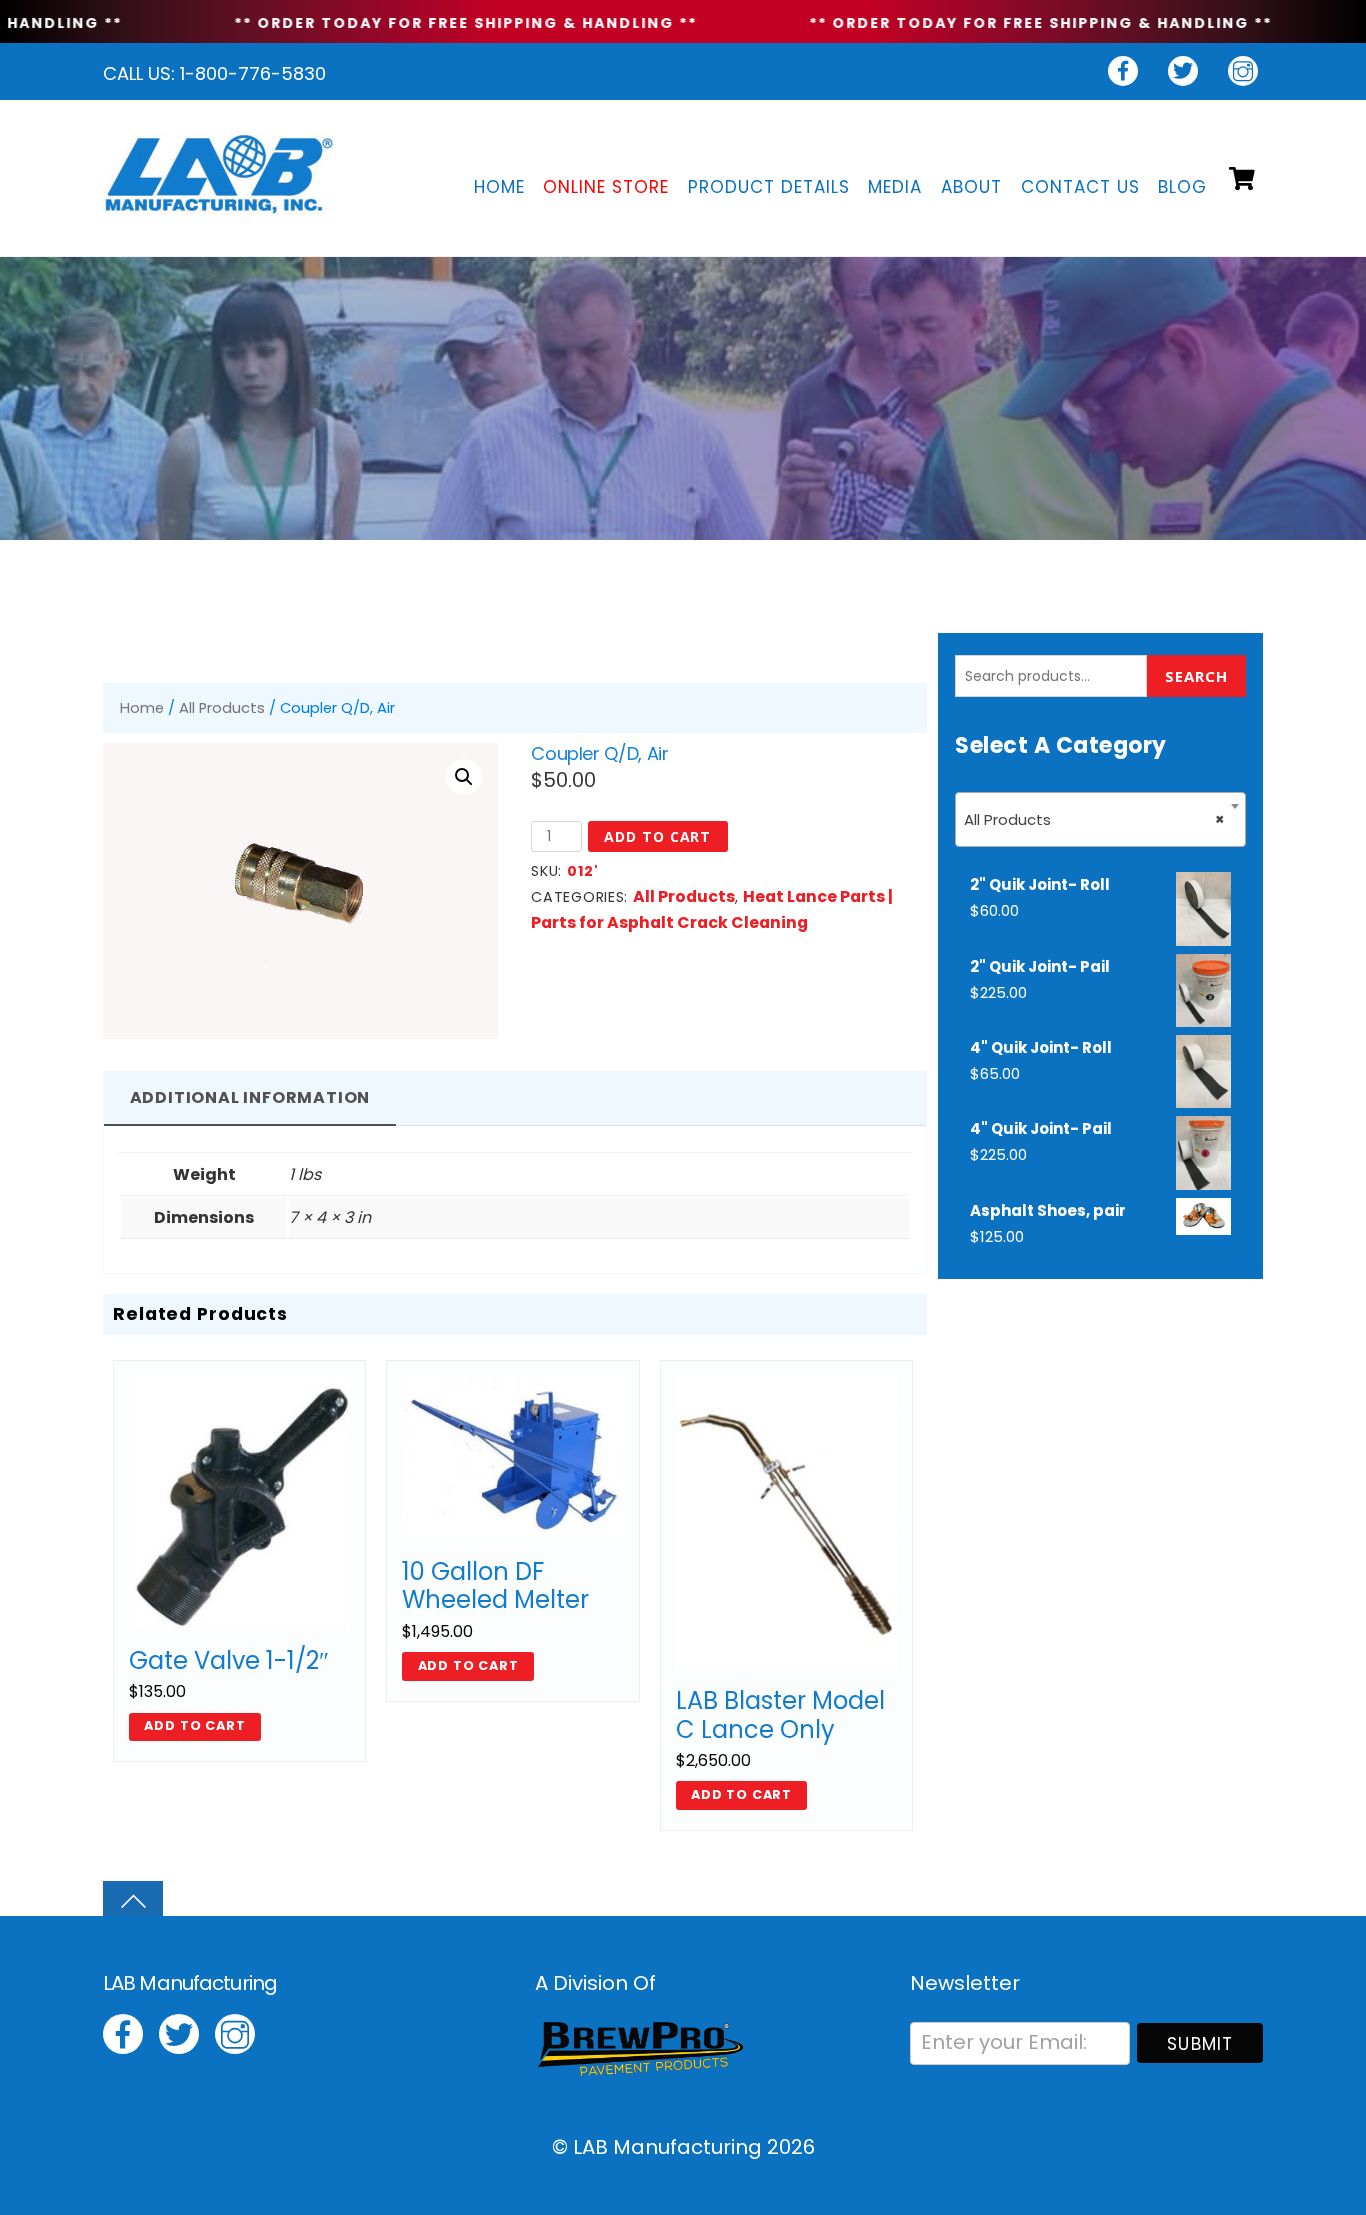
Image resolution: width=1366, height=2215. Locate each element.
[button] (464, 777)
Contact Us (1080, 187)
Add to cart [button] (194, 1725)
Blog (1182, 187)
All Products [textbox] (1094, 819)
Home (499, 187)
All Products (222, 708)
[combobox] (1100, 819)
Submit (1200, 2044)
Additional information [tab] (250, 1097)
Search (1196, 676)
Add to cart (657, 836)
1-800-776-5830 (253, 73)
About (971, 187)
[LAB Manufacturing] (218, 202)
